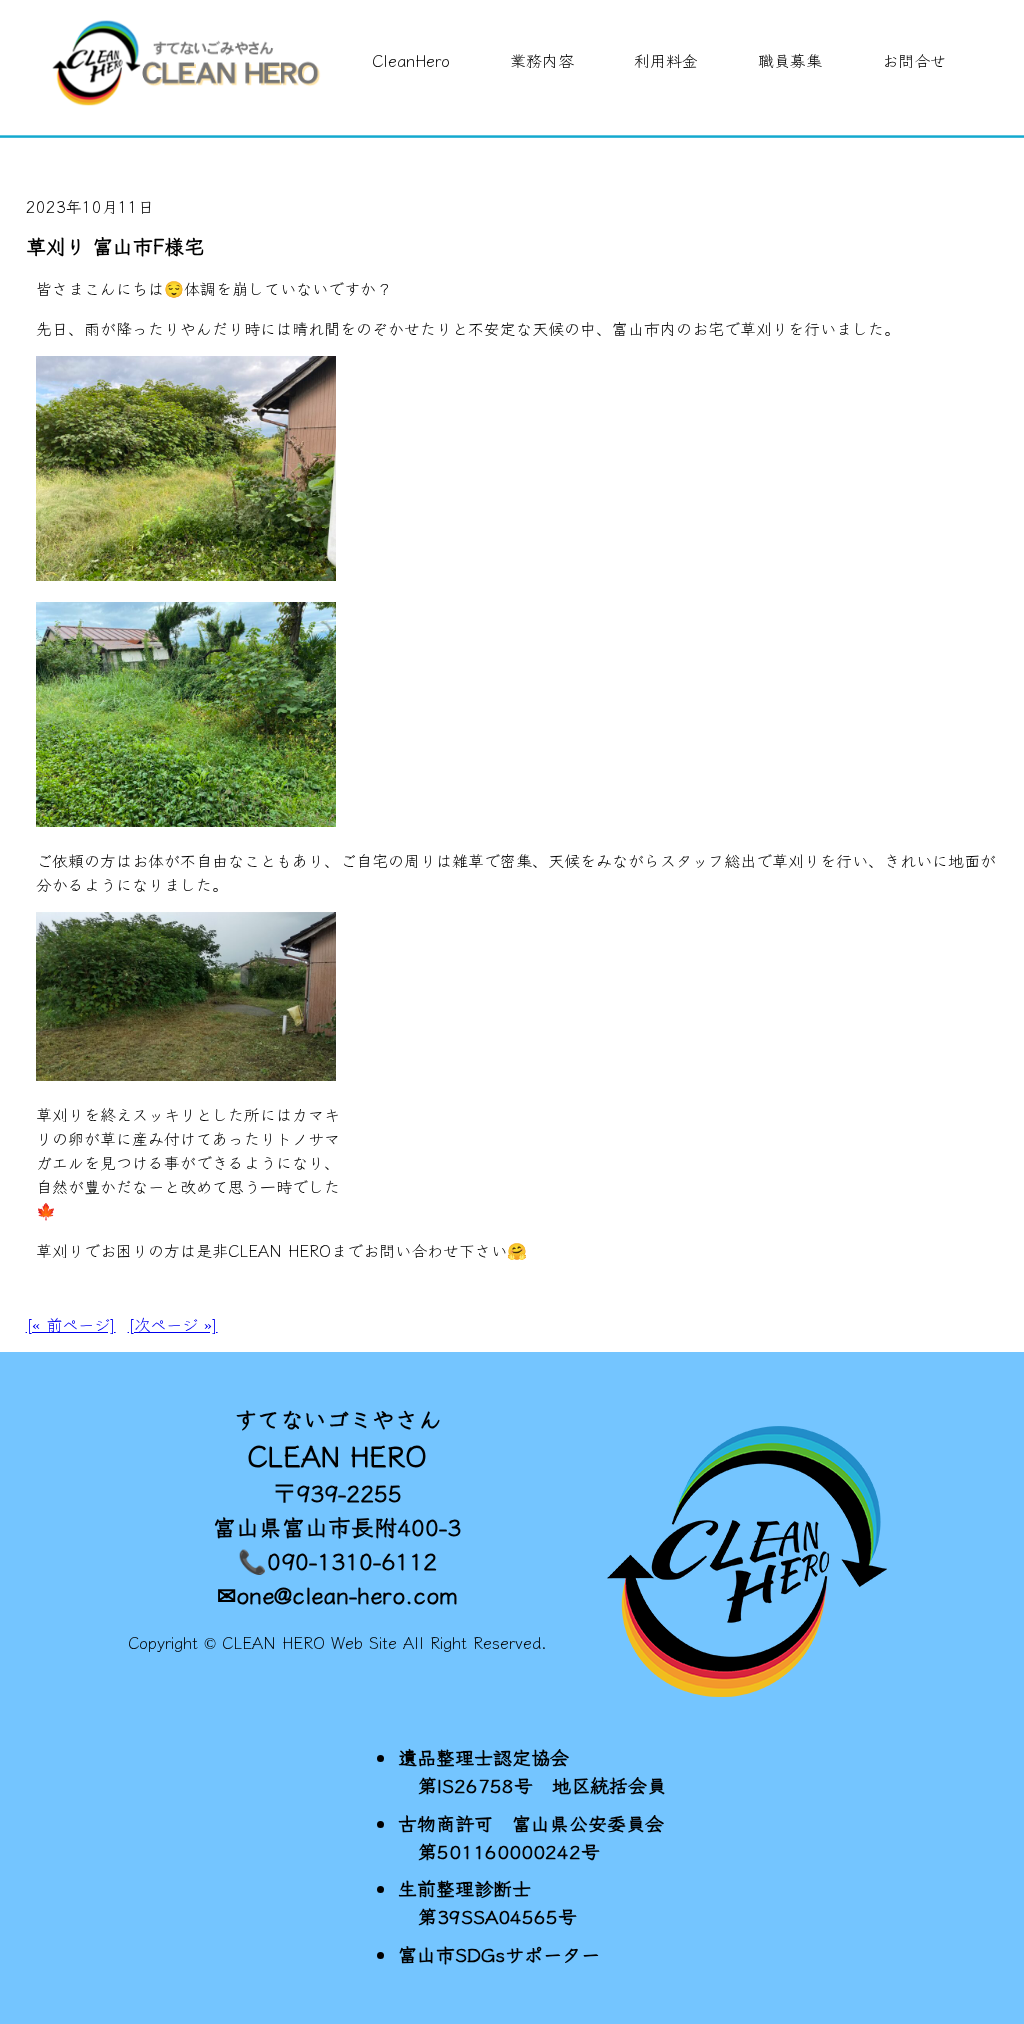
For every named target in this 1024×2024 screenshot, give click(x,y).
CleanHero (411, 60)
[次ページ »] (173, 1324)
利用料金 (666, 60)
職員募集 (790, 60)
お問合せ (914, 60)
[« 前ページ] (71, 1324)
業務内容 (542, 60)
